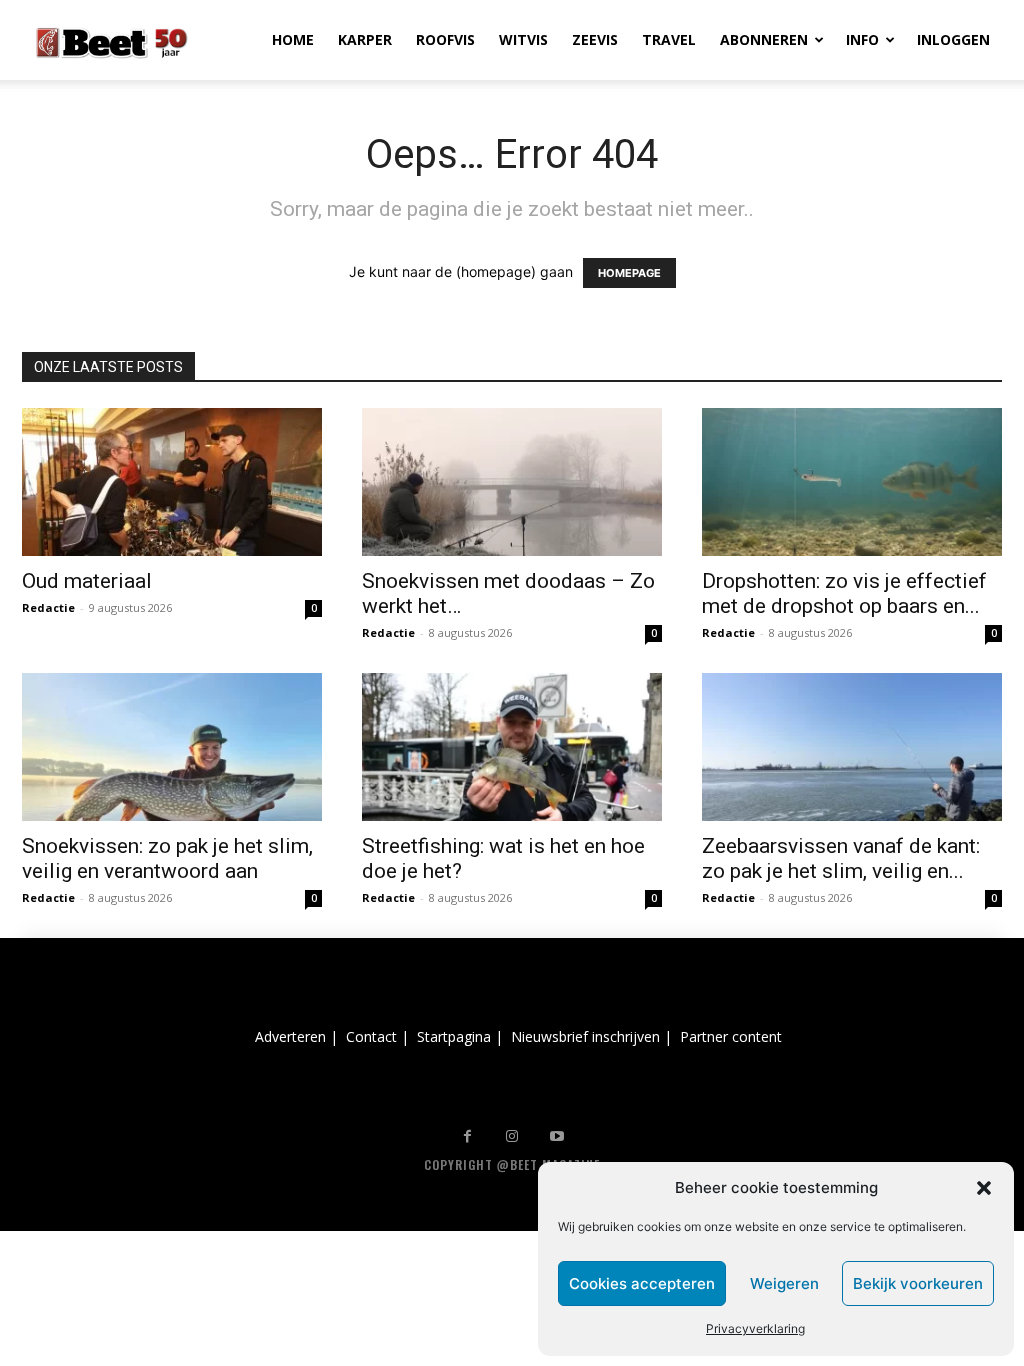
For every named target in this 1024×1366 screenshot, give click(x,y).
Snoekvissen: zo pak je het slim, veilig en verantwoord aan (167, 858)
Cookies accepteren (642, 1283)
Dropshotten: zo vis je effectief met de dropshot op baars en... (844, 593)
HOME (293, 39)
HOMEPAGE (629, 273)
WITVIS (523, 39)
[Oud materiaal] (172, 482)
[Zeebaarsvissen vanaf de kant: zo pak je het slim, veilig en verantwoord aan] (852, 747)
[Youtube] (557, 1136)
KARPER (365, 39)
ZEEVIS (595, 39)
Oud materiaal (87, 581)
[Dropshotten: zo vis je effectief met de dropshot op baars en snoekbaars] (852, 482)
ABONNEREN (764, 39)
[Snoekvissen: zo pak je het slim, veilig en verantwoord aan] (172, 747)
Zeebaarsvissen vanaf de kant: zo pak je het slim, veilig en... (841, 858)
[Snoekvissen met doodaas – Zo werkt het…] (512, 482)
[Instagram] (512, 1136)
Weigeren (784, 1283)
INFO (862, 39)
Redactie (48, 607)
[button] (984, 1188)
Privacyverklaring (755, 1328)
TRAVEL (669, 39)
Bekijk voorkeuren (918, 1283)
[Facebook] (467, 1136)
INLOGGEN (953, 39)
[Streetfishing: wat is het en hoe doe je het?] (512, 747)
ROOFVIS (445, 39)
